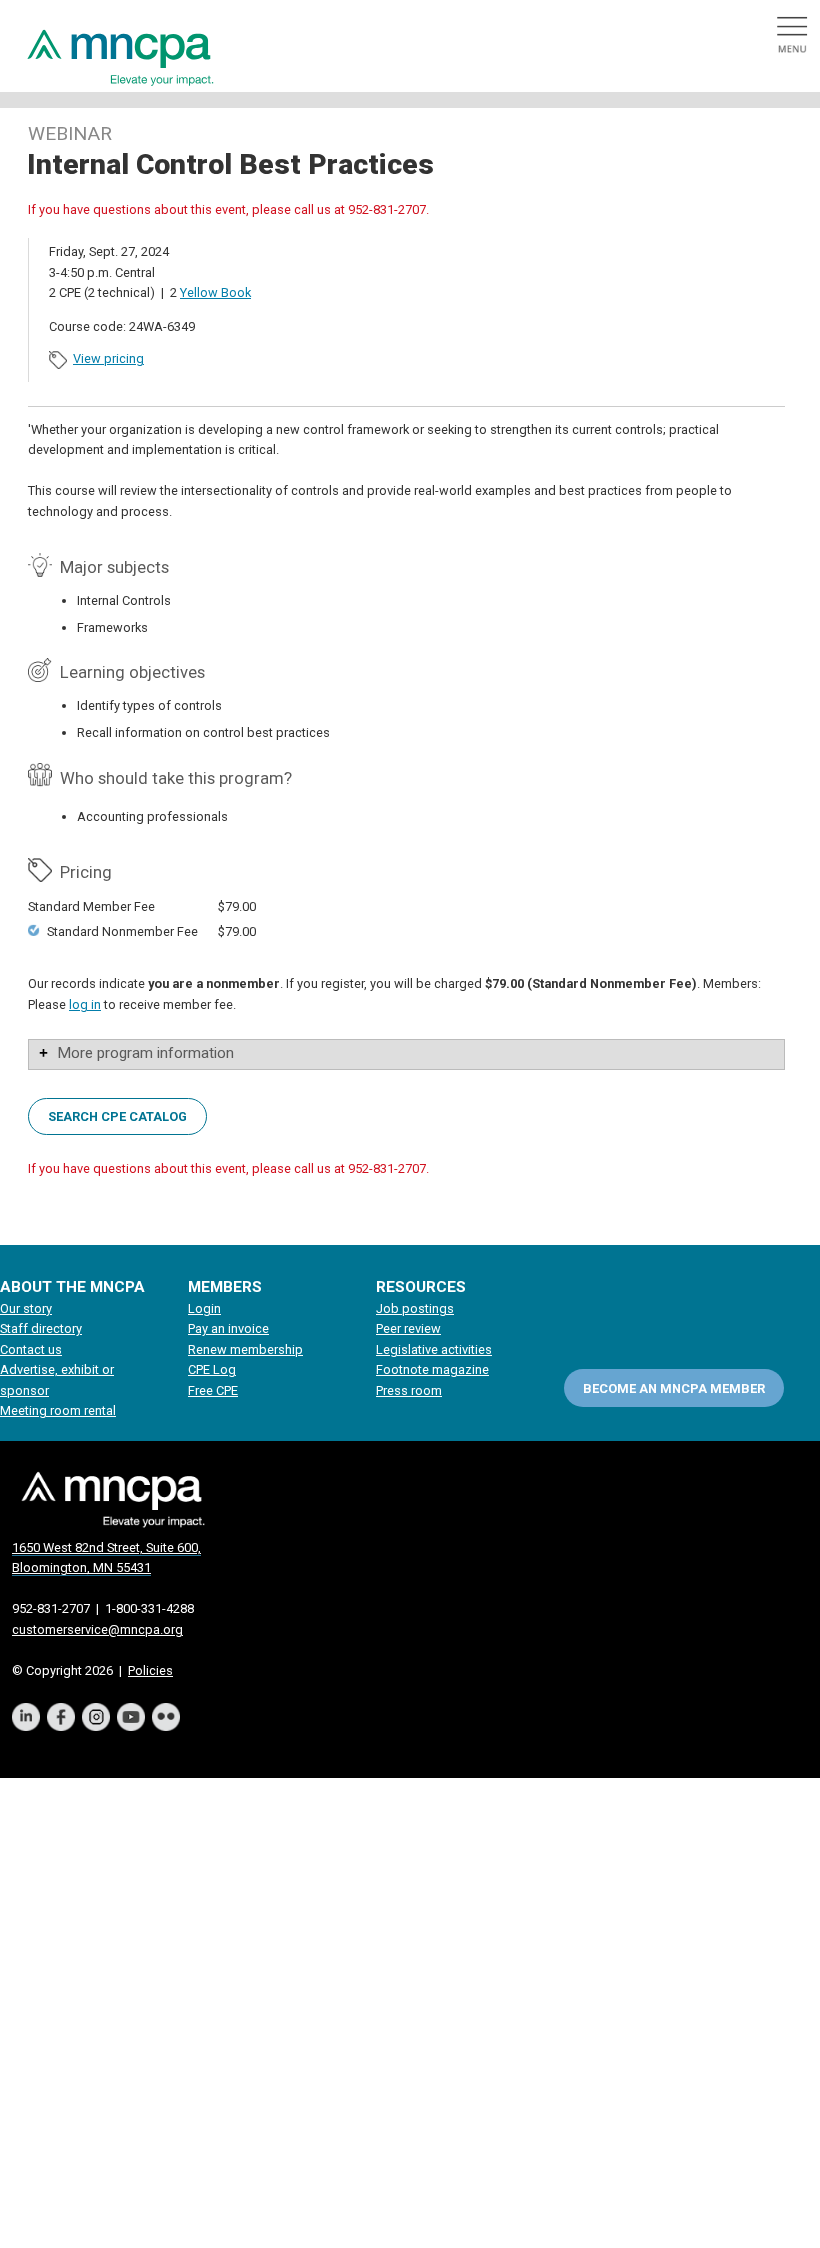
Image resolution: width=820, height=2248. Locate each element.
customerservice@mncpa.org (97, 1629)
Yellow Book (215, 292)
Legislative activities (434, 1349)
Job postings (415, 1308)
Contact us (31, 1349)
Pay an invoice (228, 1328)
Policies (150, 1670)
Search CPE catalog (117, 1115)
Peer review (408, 1328)
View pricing (108, 358)
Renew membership (245, 1349)
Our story (26, 1308)
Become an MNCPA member (674, 1388)
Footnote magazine (432, 1369)
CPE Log (212, 1369)
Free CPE (213, 1390)
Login (204, 1308)
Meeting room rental (58, 1410)
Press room (409, 1390)
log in (85, 1004)
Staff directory (41, 1328)
